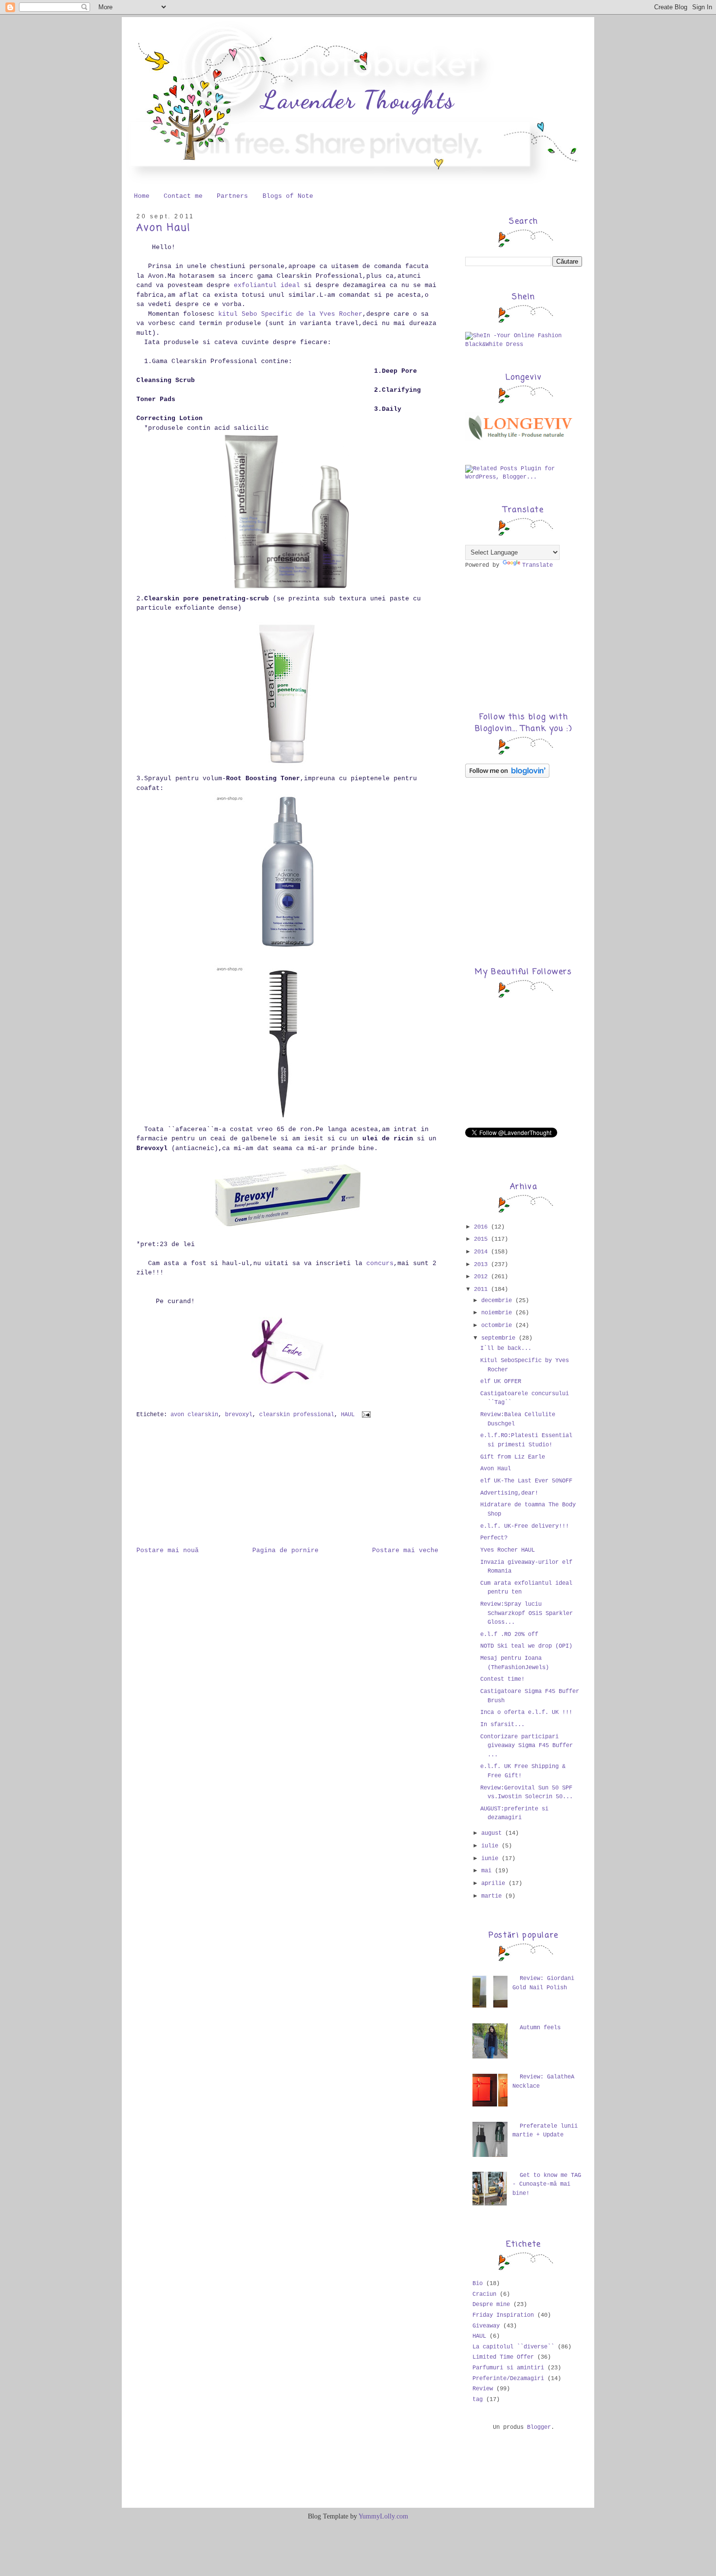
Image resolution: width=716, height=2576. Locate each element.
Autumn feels (540, 2028)
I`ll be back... (506, 1348)
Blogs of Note (288, 196)
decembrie (498, 1301)
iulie (491, 1846)
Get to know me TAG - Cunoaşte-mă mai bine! (547, 2184)
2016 (482, 1227)
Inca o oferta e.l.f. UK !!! (526, 1712)
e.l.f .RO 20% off (509, 1634)
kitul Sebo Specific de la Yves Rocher (290, 314)
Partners (232, 196)
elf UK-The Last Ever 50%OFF (526, 1481)
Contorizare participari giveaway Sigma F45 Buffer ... (527, 1746)
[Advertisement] (185, 1488)
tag (478, 2400)
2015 (482, 1239)
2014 (482, 1252)
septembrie (500, 1338)
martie (493, 1896)
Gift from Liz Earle (513, 1457)
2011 (482, 1289)
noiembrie (498, 1313)
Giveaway (486, 2326)
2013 (482, 1265)
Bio (478, 2284)
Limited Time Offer (503, 2357)
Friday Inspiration (503, 2315)
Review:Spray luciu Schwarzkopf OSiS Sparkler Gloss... (527, 1613)
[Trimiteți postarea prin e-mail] (365, 1415)
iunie (491, 1859)
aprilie (495, 1884)
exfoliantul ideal (267, 285)
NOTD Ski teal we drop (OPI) (526, 1646)
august (493, 1833)
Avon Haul (163, 228)
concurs (380, 1263)
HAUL (348, 1415)
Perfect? (494, 1538)
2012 (482, 1277)
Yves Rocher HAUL (508, 1550)
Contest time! (502, 1679)
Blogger (539, 2427)
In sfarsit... (502, 1725)
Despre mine (491, 2305)
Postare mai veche (405, 1550)
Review (483, 2389)
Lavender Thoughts (358, 100)
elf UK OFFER (501, 1382)
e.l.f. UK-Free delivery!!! (525, 1526)
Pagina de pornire (285, 1550)
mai (488, 1871)
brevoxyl (239, 1415)
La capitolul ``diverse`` (513, 2347)
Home (142, 196)
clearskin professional (297, 1415)
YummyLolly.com (383, 2516)
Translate (537, 565)
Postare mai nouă (168, 1550)
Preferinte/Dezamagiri (508, 2379)
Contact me (183, 196)
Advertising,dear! (509, 1493)
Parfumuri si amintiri (508, 2368)
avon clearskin (194, 1415)
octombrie (498, 1326)
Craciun (484, 2294)
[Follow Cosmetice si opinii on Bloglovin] (507, 776)
